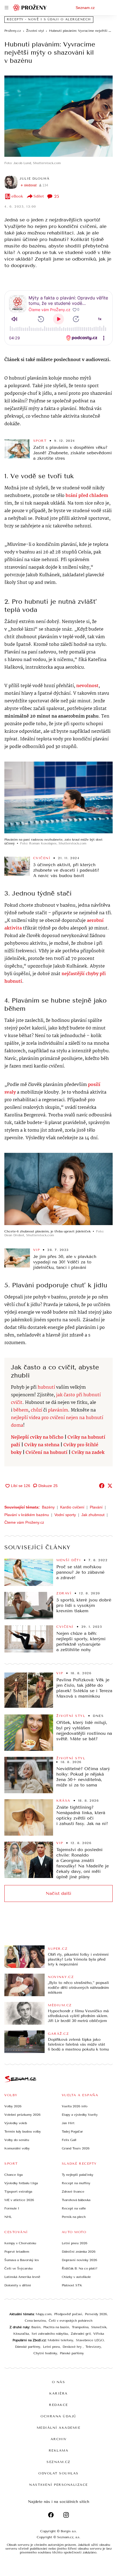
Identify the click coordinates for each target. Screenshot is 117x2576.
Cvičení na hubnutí (47, 1453)
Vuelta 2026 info (75, 2106)
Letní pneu (51, 2347)
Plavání (96, 1507)
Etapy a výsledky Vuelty (80, 2115)
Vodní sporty (65, 1515)
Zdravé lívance (73, 2192)
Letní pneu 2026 (75, 2243)
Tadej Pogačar (72, 2131)
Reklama (59, 2450)
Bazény (48, 1507)
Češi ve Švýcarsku (19, 2268)
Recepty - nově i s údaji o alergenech (49, 19)
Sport (40, 441)
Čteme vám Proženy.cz (24, 1522)
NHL (8, 2217)
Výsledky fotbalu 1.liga (21, 2183)
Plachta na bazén (56, 2327)
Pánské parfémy (72, 2353)
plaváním (58, 1410)
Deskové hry (73, 2347)
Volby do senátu (17, 2140)
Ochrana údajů (59, 2416)
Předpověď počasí (68, 2314)
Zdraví (64, 1593)
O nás (59, 2382)
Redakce (59, 2405)
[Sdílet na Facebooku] (102, 1486)
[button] (59, 116)
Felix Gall (69, 2140)
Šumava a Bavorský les (22, 2260)
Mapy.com (44, 2314)
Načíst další (59, 1893)
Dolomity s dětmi (18, 2285)
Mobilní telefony (60, 2340)
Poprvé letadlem (17, 2252)
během (21, 1410)
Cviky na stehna (42, 1445)
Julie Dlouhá (35, 179)
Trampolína (80, 2327)
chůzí (36, 1410)
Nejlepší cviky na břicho (37, 1437)
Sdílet (39, 196)
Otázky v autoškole (76, 2277)
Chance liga (13, 2175)
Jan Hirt (68, 2123)
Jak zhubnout (93, 1515)
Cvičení (42, 858)
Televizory (93, 2347)
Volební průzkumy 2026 (22, 2115)
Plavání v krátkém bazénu (27, 1515)
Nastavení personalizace (59, 2485)
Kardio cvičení (72, 1507)
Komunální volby (17, 2148)
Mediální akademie (59, 2428)
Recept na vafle (74, 2208)
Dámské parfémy (28, 2347)
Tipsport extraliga (18, 2192)
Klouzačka (21, 2334)
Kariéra (59, 2393)
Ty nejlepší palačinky (78, 2175)
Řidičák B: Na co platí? (80, 2268)
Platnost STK (72, 2285)
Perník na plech (74, 2217)
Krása (63, 1801)
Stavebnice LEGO (90, 2340)
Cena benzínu (35, 2321)
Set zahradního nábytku (50, 2334)
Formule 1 (12, 2208)
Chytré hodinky (45, 2353)
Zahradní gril (81, 2334)
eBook (17, 196)
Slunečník (99, 2327)
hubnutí (46, 1387)
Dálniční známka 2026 (79, 2252)
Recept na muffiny (76, 2183)
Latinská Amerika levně (22, 2277)
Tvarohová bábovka (76, 2200)
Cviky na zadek (88, 1453)
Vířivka (99, 2334)
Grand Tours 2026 (76, 2148)
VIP (37, 1250)
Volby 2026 (13, 2106)
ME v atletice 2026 (19, 2200)
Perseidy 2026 (96, 2314)
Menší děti (69, 1560)
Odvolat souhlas (59, 2473)
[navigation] (7, 8)
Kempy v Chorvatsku (20, 2243)
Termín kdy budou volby (23, 2131)
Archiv (59, 2439)
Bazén (36, 2327)
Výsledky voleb (16, 2123)
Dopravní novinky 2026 (79, 2260)
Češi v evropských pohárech (71, 2321)
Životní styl (71, 1716)
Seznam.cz (85, 8)
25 (57, 196)
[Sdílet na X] (110, 1486)
